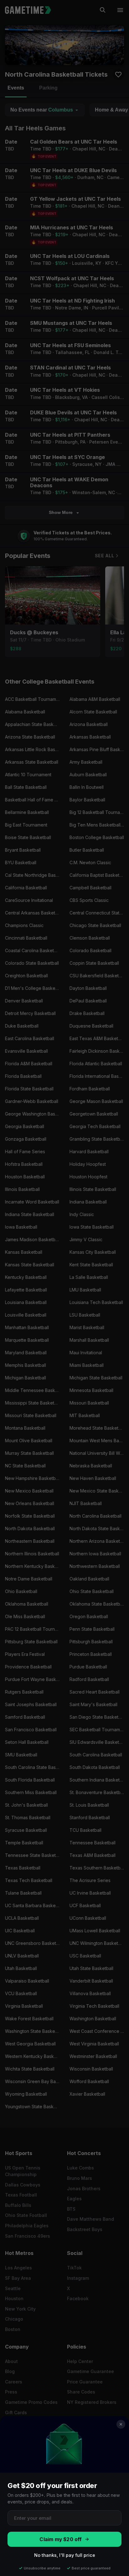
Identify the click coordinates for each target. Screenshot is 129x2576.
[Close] (121, 2424)
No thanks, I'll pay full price (65, 2555)
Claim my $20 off (61, 2539)
